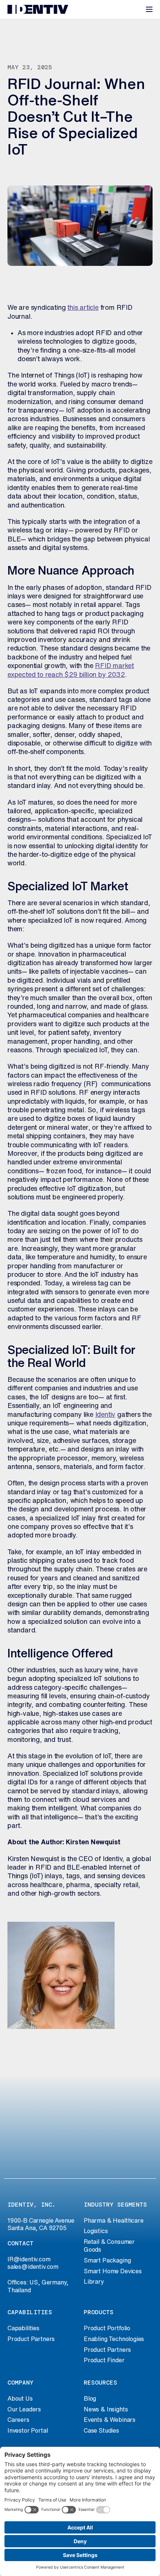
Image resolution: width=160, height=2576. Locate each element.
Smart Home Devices (113, 2271)
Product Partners (31, 2339)
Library (94, 2281)
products (99, 2312)
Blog (90, 2398)
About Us (20, 2398)
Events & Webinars (110, 2420)
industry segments (115, 2205)
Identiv (105, 1414)
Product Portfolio (107, 2328)
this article (83, 307)
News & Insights (106, 2409)
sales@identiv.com (33, 2267)
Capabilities (23, 2328)
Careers (18, 2420)
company (20, 2383)
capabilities (30, 2312)
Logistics (96, 2231)
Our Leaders (24, 2409)
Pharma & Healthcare (114, 2220)
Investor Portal (28, 2430)
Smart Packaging (107, 2260)
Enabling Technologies (114, 2339)
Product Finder (104, 2360)
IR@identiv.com (29, 2259)
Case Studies (101, 2430)
